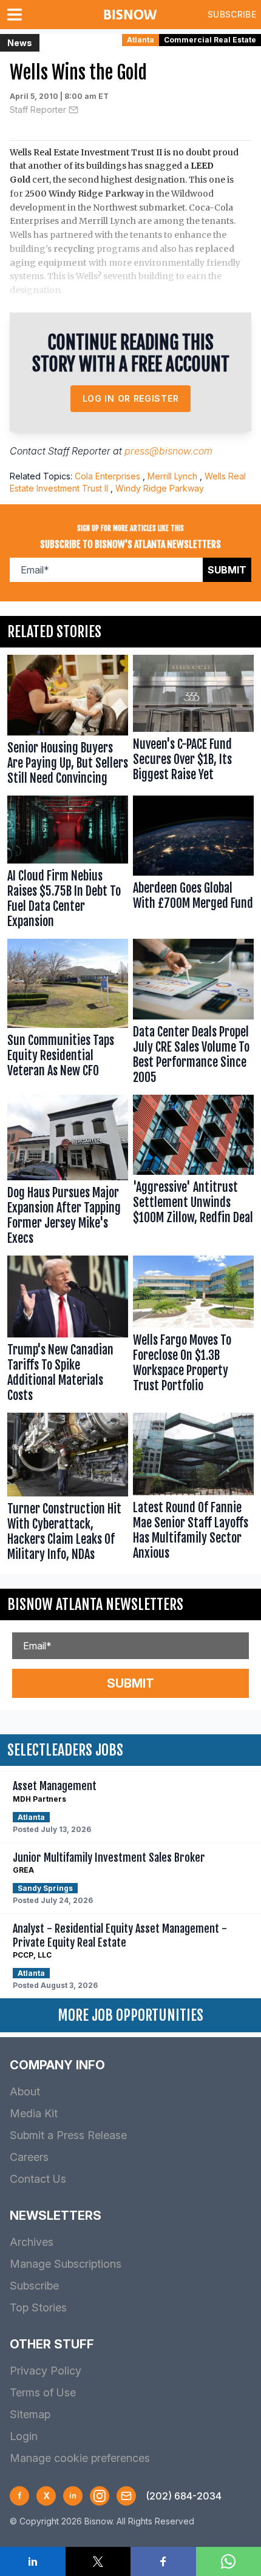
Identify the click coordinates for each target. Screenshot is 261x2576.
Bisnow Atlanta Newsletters (95, 1604)
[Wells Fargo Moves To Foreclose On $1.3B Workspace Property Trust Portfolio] (193, 1332)
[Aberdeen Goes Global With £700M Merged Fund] (193, 865)
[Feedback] (126, 2496)
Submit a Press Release (68, 2135)
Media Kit (34, 2113)
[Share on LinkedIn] (33, 2561)
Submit (227, 570)
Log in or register (131, 398)
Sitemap (30, 2414)
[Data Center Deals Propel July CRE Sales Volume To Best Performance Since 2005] (193, 1014)
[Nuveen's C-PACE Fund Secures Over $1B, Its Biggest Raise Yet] (193, 723)
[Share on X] (98, 2561)
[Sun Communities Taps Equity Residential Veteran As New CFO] (68, 1014)
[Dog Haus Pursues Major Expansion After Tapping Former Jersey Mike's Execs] (68, 1173)
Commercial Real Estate (210, 40)
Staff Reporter (38, 110)
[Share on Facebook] (163, 2561)
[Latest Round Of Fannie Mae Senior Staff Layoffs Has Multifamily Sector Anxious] (193, 1490)
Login (24, 2436)
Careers (29, 2157)
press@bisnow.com (168, 451)
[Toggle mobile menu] (17, 15)
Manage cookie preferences (80, 2458)
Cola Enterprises (107, 476)
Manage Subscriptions (66, 2264)
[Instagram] (100, 2496)
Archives (32, 2242)
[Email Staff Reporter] (73, 110)
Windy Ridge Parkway (160, 488)
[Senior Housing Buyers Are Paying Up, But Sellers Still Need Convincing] (68, 723)
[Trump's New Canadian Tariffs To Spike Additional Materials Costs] (68, 1332)
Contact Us (38, 2179)
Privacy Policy (46, 2371)
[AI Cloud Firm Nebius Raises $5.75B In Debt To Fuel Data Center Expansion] (68, 865)
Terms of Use (43, 2392)
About (25, 2091)
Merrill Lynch (172, 476)
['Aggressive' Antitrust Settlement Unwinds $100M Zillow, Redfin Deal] (193, 1173)
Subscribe (232, 14)
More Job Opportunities (130, 2015)
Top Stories (38, 2307)
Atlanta (141, 40)
